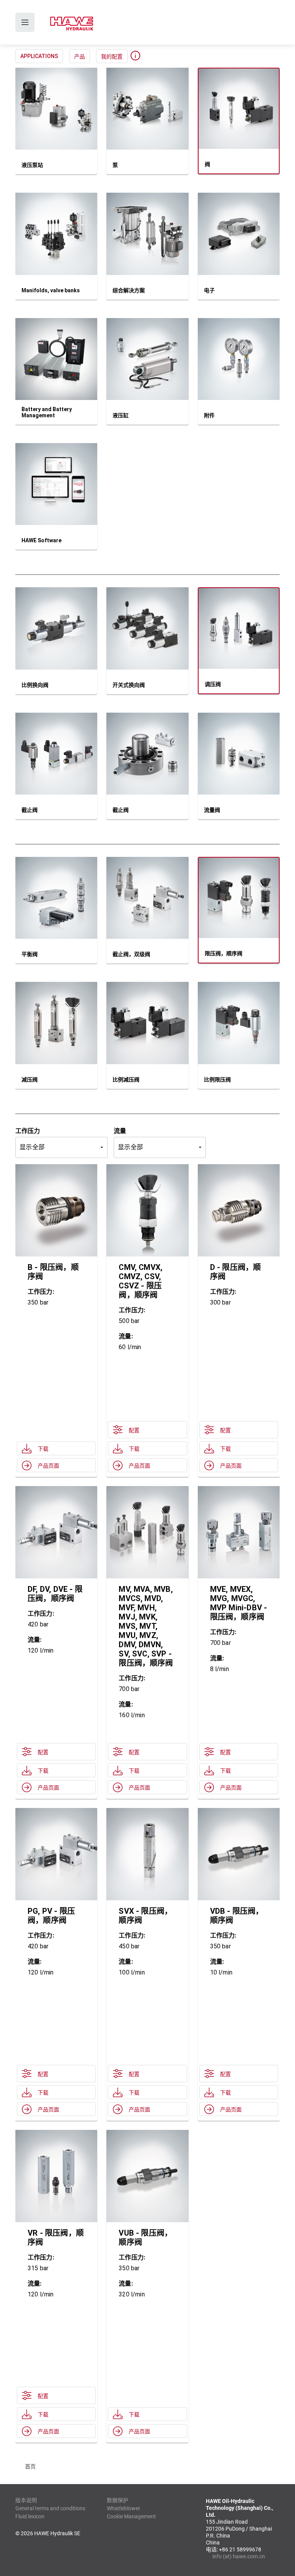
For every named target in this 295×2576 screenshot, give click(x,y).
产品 (80, 57)
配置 (134, 1430)
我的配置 (112, 57)
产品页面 (48, 1466)
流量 (120, 1131)
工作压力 (28, 1131)
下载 (43, 1449)
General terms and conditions (50, 2508)
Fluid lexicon (30, 2516)
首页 (30, 2466)
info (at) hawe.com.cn (239, 2556)
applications (39, 56)
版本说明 (26, 2500)
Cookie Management (131, 2516)
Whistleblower (123, 2508)
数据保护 (118, 2500)
